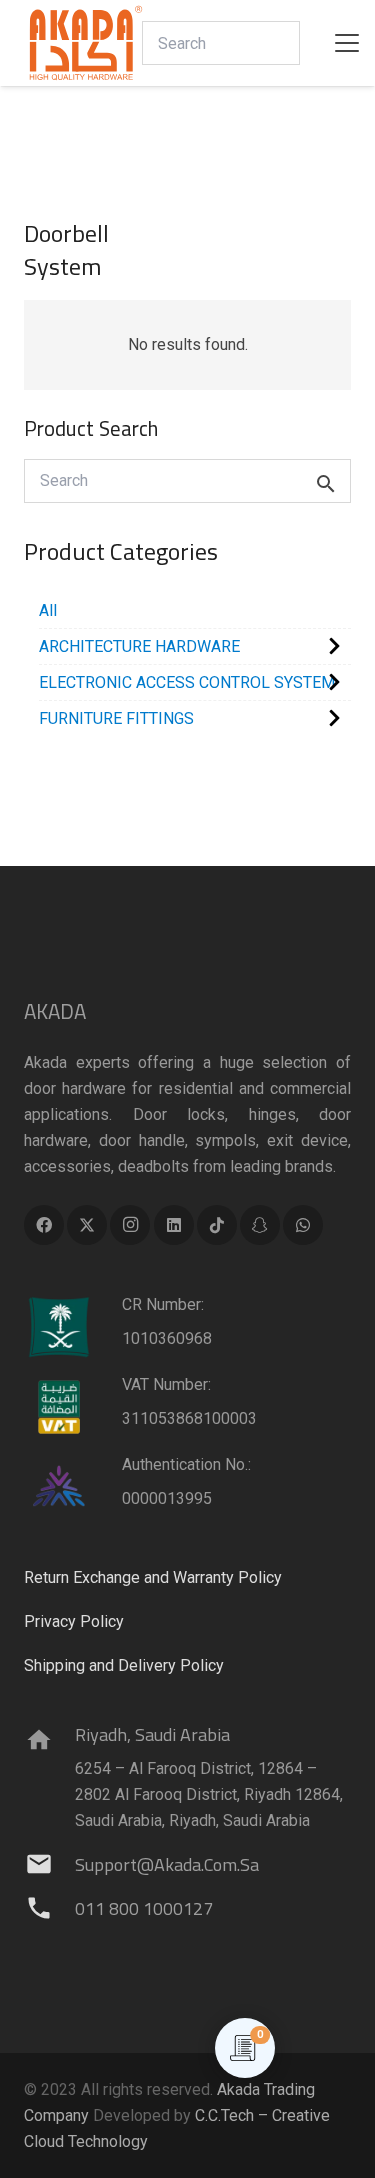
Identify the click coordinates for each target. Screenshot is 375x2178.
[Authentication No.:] (73, 1487)
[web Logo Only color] (86, 43)
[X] (87, 1225)
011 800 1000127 (144, 1908)
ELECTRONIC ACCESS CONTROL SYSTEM (187, 682)
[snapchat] (260, 1225)
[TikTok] (217, 1225)
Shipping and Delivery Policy (124, 1665)
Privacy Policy (74, 1621)
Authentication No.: (186, 1464)
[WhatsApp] (303, 1225)
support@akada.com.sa (167, 1864)
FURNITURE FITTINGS (116, 718)
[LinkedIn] (174, 1225)
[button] (347, 43)
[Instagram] (130, 1225)
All (48, 610)
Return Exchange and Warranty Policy (153, 1577)
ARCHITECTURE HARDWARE (139, 646)
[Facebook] (44, 1225)
